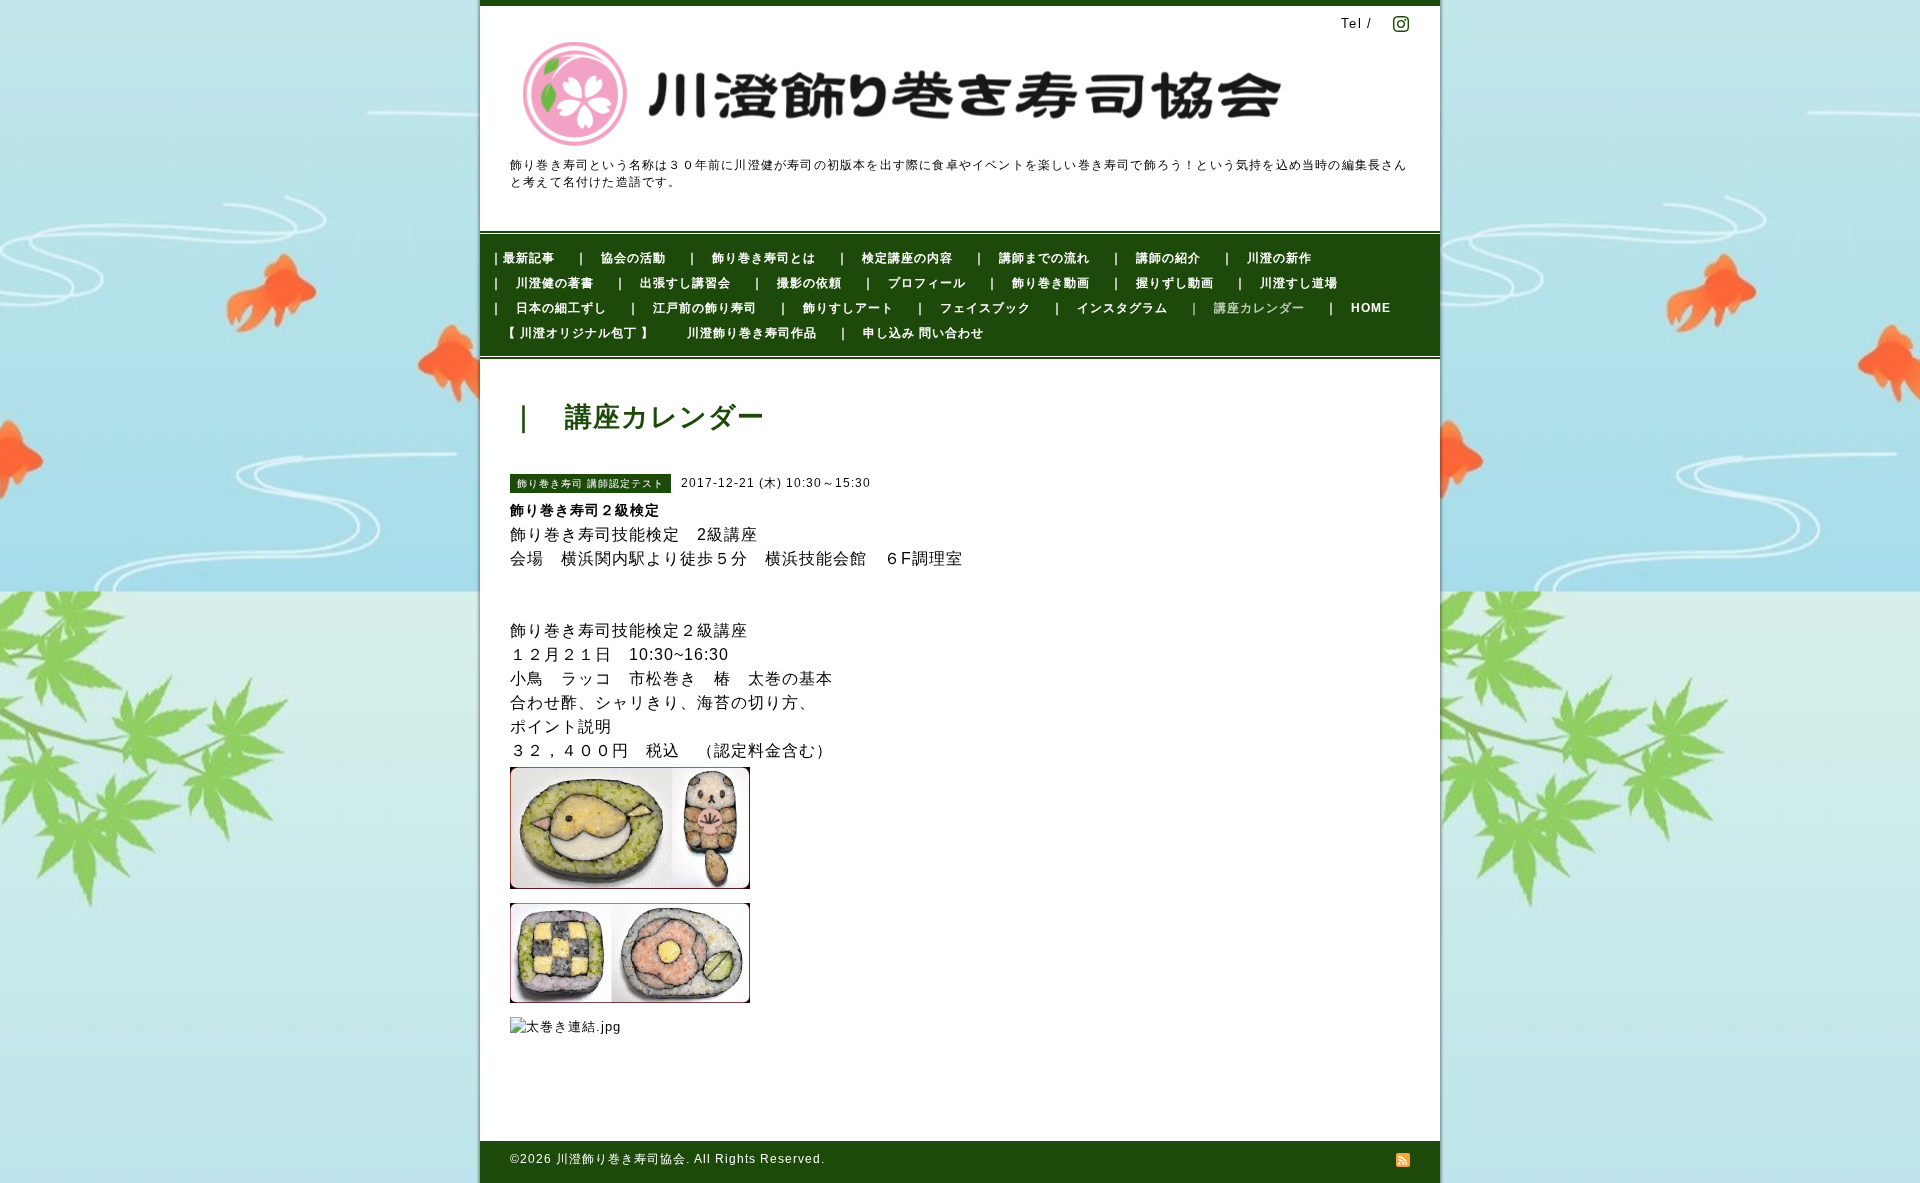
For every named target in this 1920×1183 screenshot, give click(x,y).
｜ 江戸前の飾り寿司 (692, 308)
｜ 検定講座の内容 (894, 258)
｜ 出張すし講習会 (672, 283)
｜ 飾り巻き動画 (1038, 283)
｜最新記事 (522, 258)
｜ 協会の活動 (620, 258)
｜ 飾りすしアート (835, 308)
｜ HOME (1358, 308)
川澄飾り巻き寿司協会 (621, 1159)
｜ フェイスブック (972, 308)
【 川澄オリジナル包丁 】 (578, 333)
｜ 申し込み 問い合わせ (910, 333)
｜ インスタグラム (1109, 308)
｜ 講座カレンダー (1246, 308)
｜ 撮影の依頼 (796, 283)
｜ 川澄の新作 (1266, 258)
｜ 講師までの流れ (1031, 258)
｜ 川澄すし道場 (1286, 283)
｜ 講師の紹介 (1155, 258)
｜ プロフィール (914, 283)
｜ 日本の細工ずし (548, 308)
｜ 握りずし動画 (1162, 283)
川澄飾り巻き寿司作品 (752, 333)
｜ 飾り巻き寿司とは (751, 258)
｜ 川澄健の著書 (542, 283)
